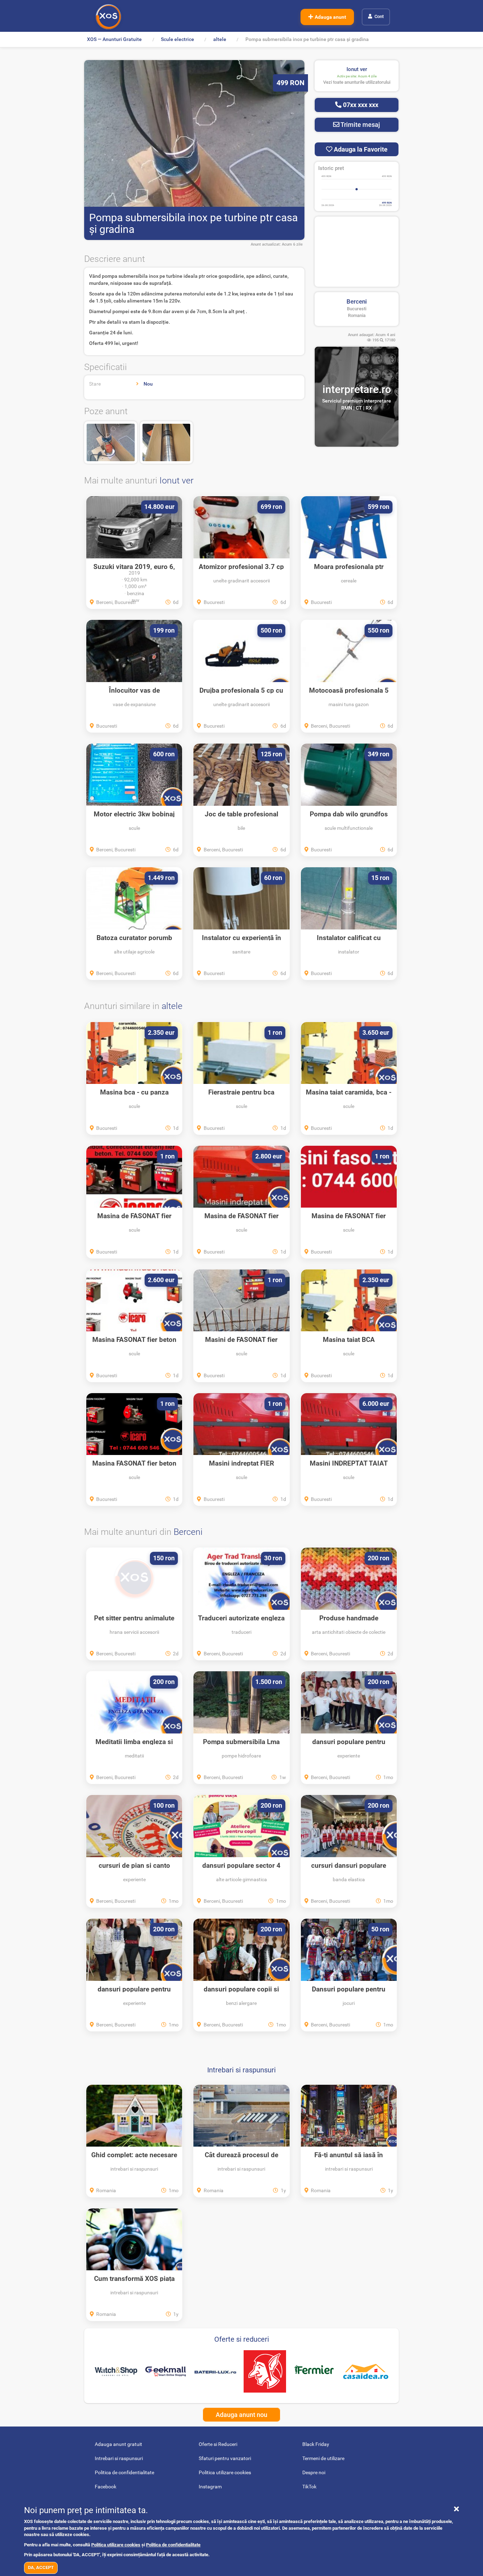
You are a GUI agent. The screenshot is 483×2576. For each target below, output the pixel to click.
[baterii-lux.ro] (215, 2371)
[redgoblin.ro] (265, 2371)
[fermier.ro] (314, 2371)
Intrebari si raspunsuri (241, 2070)
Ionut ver (176, 480)
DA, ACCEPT (41, 2567)
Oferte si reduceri (242, 2339)
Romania (357, 315)
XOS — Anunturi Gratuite (114, 39)
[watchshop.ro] (116, 2371)
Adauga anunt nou (241, 2415)
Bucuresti (357, 309)
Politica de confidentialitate (173, 2545)
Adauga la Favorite (360, 149)
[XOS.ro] (108, 17)
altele (220, 39)
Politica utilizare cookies (116, 2545)
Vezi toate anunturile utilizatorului (357, 82)
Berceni (357, 301)
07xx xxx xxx (360, 105)
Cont (379, 16)
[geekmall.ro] (165, 2372)
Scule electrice (178, 39)
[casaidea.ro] (366, 2372)
